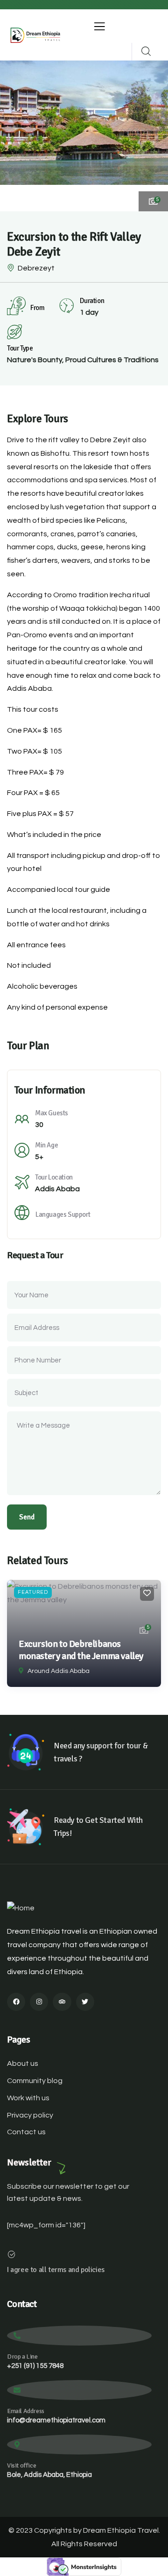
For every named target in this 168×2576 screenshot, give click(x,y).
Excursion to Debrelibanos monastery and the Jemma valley (81, 1650)
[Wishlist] (147, 1594)
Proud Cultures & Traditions (112, 360)
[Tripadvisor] (62, 2002)
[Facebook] (16, 2002)
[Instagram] (39, 2002)
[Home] (35, 35)
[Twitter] (85, 2002)
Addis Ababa (57, 1189)
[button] (154, 135)
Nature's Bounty (35, 360)
